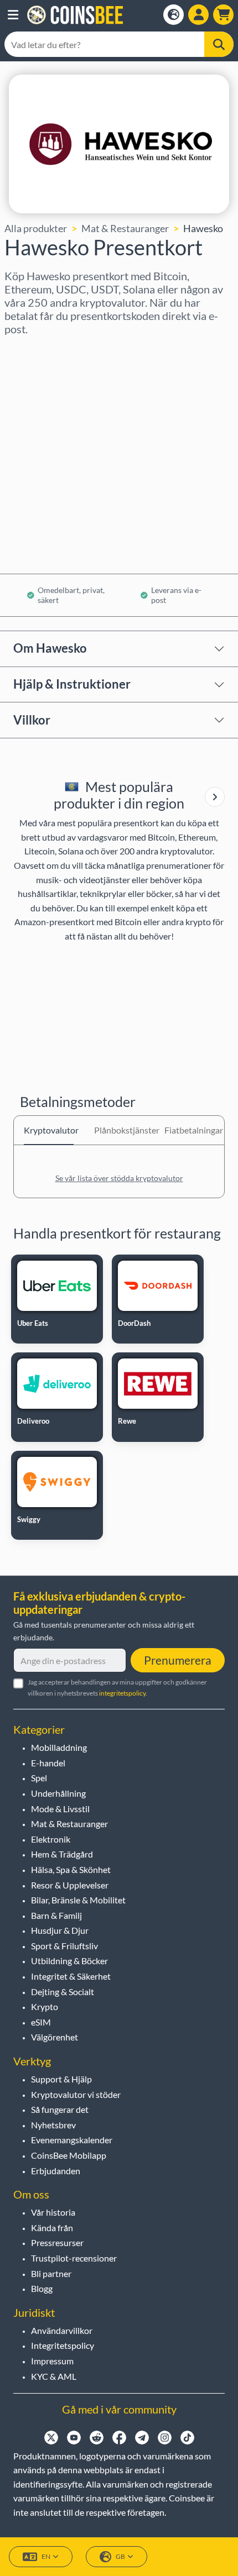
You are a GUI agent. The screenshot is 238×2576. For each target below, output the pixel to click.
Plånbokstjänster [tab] (119, 1130)
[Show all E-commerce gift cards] (215, 797)
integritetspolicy (122, 1693)
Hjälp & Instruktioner (72, 684)
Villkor (32, 720)
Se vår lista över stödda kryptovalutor (119, 1178)
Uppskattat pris (38, 445)
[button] (13, 15)
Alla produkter (36, 228)
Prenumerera (178, 1660)
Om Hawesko (50, 648)
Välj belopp (29, 398)
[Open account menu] (198, 15)
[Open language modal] (174, 15)
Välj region (28, 350)
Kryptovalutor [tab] (49, 1130)
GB (120, 2556)
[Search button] (219, 44)
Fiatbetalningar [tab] (189, 1130)
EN (46, 2556)
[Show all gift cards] (215, 797)
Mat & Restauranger (125, 228)
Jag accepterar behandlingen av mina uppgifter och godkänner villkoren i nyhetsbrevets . (117, 1687)
